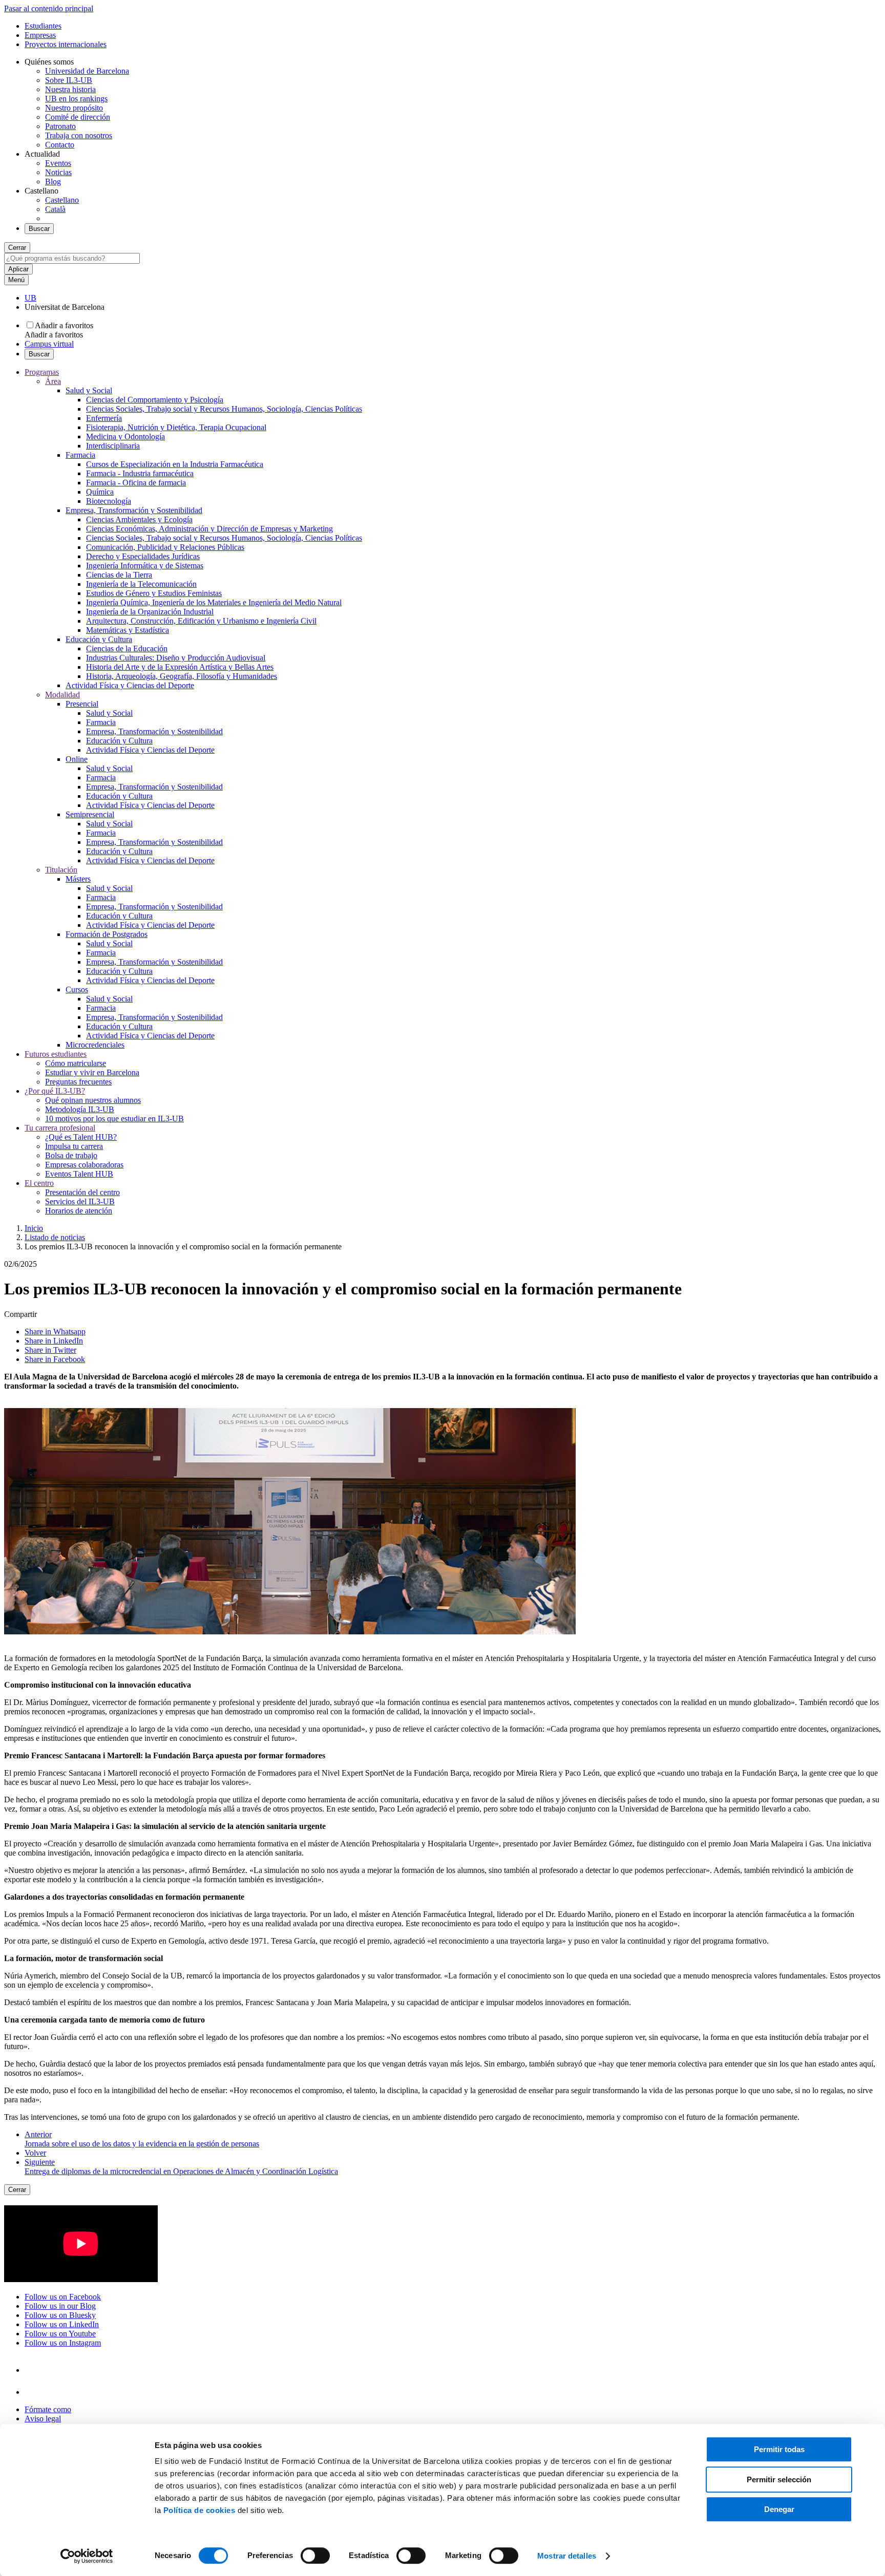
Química (100, 492)
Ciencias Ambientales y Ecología (139, 519)
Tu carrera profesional (60, 1128)
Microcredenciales (95, 1045)
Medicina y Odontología (125, 437)
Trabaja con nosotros (79, 135)
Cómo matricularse (76, 1063)
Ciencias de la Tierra (119, 575)
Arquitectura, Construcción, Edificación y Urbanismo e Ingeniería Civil (201, 621)
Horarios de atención (79, 1211)
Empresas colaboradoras (84, 1165)
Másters (78, 879)
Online (77, 759)
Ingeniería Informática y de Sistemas (145, 566)
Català (55, 209)
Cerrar (17, 248)
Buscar (39, 229)
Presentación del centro (82, 1192)
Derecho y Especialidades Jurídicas (143, 556)
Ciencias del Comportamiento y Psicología (155, 400)
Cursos (77, 989)
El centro (39, 1183)
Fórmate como (48, 2409)
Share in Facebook (55, 1359)
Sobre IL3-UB (69, 80)
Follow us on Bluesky (60, 2315)
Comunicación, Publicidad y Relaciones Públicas (165, 547)
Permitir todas (779, 2449)
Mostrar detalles (567, 2556)
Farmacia (80, 455)
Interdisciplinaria (113, 446)
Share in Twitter (50, 1350)
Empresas (40, 35)
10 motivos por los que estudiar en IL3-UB (114, 1119)
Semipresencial (90, 814)
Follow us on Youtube (60, 2334)
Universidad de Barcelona (87, 71)
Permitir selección (779, 2479)
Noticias (58, 172)
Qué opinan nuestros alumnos (93, 1100)
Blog (53, 182)
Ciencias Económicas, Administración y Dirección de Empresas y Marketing (209, 529)
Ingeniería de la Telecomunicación (141, 584)
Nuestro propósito (74, 108)
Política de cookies (199, 2510)
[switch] (315, 2556)
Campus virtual (49, 344)
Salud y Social (89, 390)
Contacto (60, 145)
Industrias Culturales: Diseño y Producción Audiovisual (176, 658)
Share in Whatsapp (55, 1332)
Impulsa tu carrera (74, 1146)
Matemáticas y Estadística (128, 630)
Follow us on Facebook (63, 2297)
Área (53, 381)
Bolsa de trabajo (71, 1155)
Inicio (34, 1228)
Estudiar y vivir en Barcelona (92, 1072)
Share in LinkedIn (54, 1341)
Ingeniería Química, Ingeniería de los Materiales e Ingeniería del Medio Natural (214, 602)
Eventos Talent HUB (79, 1174)
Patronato (60, 126)
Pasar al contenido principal (49, 8)
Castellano (62, 200)
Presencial (82, 704)
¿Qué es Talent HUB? (81, 1137)
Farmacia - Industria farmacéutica (140, 473)
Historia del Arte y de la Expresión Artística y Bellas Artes (180, 667)
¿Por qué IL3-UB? (55, 1091)
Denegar (779, 2509)
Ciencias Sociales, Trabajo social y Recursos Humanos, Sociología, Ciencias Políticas (224, 409)
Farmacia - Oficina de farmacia (136, 483)
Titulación (61, 870)
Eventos (58, 163)
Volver (35, 2153)
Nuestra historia (70, 89)
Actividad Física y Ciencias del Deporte (130, 685)
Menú (16, 280)
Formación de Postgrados (107, 934)
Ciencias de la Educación (127, 648)
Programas (42, 372)
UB (30, 298)
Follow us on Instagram (63, 2343)
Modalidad (62, 695)
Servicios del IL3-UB (80, 1201)
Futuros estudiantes (56, 1054)
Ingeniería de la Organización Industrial (150, 612)
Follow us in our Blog (60, 2306)
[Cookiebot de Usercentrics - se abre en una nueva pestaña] (87, 2556)
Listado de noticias (55, 1237)
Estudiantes (43, 26)
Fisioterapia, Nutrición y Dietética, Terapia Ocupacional (176, 427)
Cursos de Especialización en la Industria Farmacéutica (175, 464)
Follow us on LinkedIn (62, 2324)
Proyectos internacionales (66, 44)
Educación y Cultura (99, 639)
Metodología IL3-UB (80, 1109)
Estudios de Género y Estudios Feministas (154, 593)
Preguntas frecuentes (78, 1082)
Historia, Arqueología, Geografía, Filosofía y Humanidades (182, 676)
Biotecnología (109, 501)
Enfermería (104, 418)
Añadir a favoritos (64, 325)
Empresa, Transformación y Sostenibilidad (134, 510)
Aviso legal (43, 2419)
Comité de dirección (78, 117)
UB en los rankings (76, 99)
